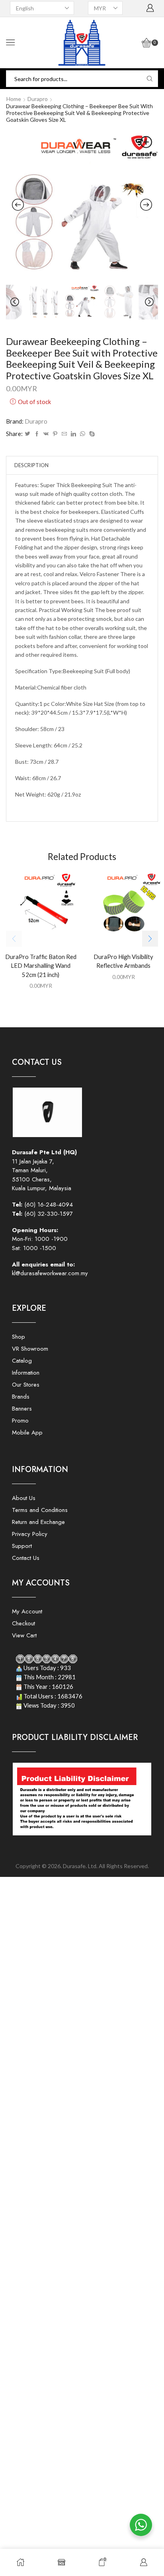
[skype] (91, 434)
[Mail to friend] (64, 434)
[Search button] (150, 79)
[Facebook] (37, 434)
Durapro (38, 99)
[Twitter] (27, 434)
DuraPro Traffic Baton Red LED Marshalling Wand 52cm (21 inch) (41, 965)
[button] (150, 939)
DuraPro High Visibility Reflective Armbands (123, 961)
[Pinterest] (55, 434)
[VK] (46, 434)
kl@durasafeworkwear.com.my (50, 1273)
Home (14, 99)
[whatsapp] (83, 434)
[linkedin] (73, 434)
